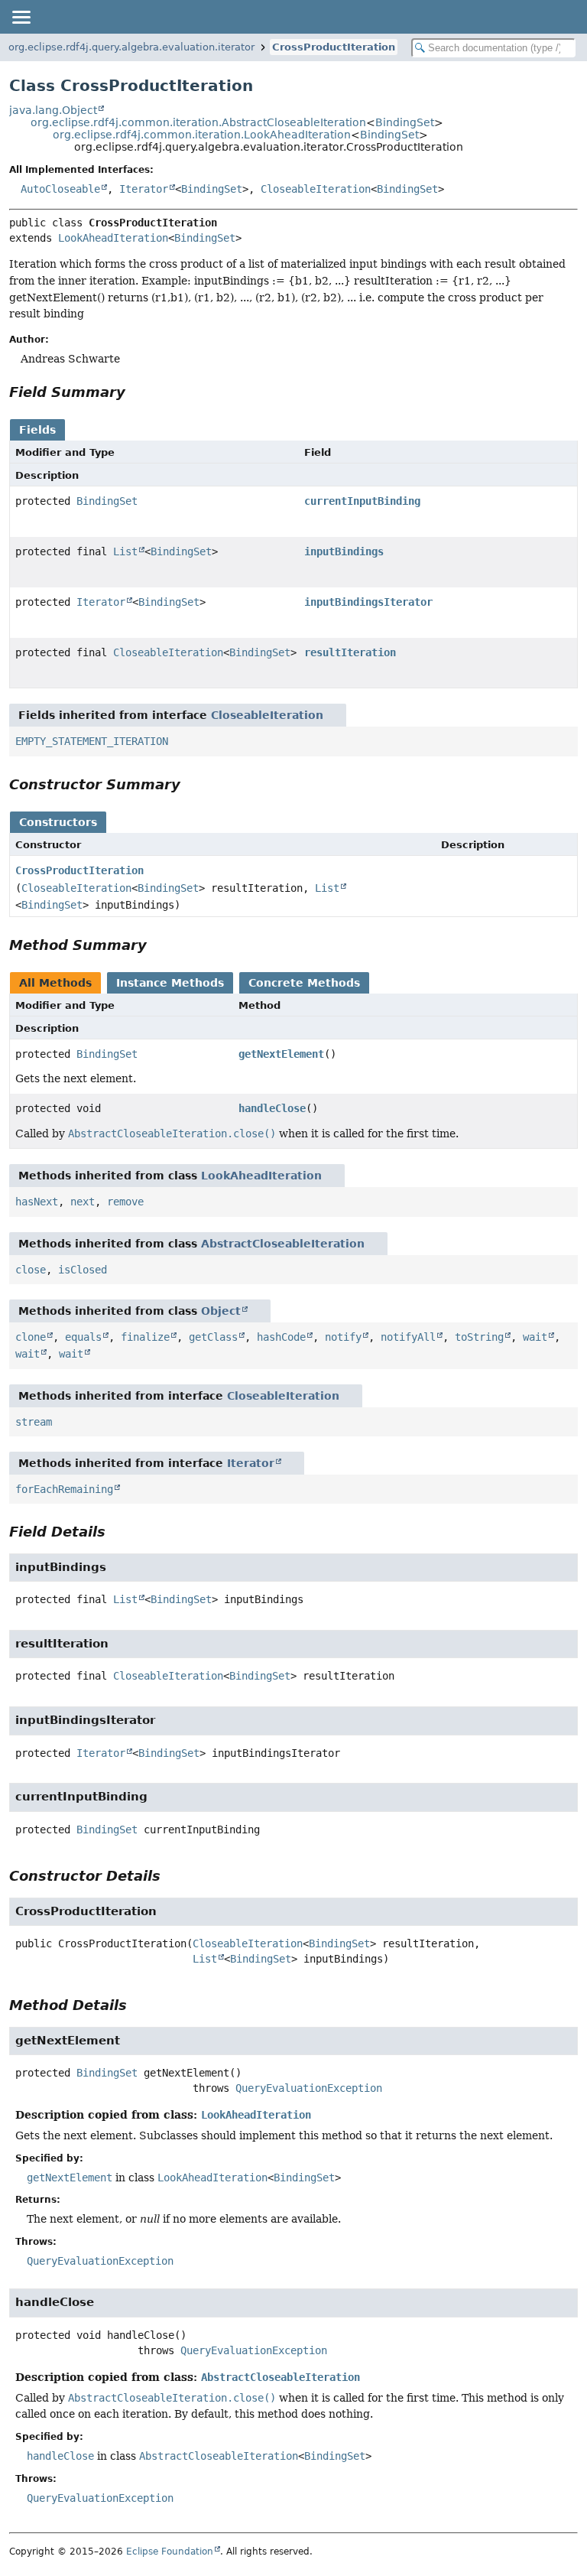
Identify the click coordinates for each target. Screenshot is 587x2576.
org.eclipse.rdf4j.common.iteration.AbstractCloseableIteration (198, 122)
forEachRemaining (64, 1489)
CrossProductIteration (334, 47)
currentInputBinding (362, 501)
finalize (145, 1337)
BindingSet (405, 122)
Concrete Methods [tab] (304, 983)
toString (479, 1337)
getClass (213, 1337)
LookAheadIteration (113, 238)
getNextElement (281, 1054)
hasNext (37, 1202)
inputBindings (344, 551)
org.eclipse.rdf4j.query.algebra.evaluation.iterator (131, 47)
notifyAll (408, 1337)
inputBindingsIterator (368, 602)
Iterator (144, 189)
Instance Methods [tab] (170, 983)
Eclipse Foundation (170, 2552)
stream (34, 1422)
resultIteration (350, 652)
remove (125, 1202)
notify (343, 1337)
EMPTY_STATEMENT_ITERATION (92, 741)
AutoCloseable (60, 189)
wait (535, 1337)
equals (83, 1337)
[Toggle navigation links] (21, 17)
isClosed (83, 1270)
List (125, 551)
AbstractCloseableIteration (283, 1244)
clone (31, 1337)
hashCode (281, 1337)
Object (221, 1311)
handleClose (272, 1108)
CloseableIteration (316, 189)
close (31, 1270)
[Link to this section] (136, 392)
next (83, 1202)
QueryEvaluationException (309, 2088)
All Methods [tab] (55, 983)
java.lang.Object (53, 110)
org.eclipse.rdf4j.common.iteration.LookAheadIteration (202, 135)
